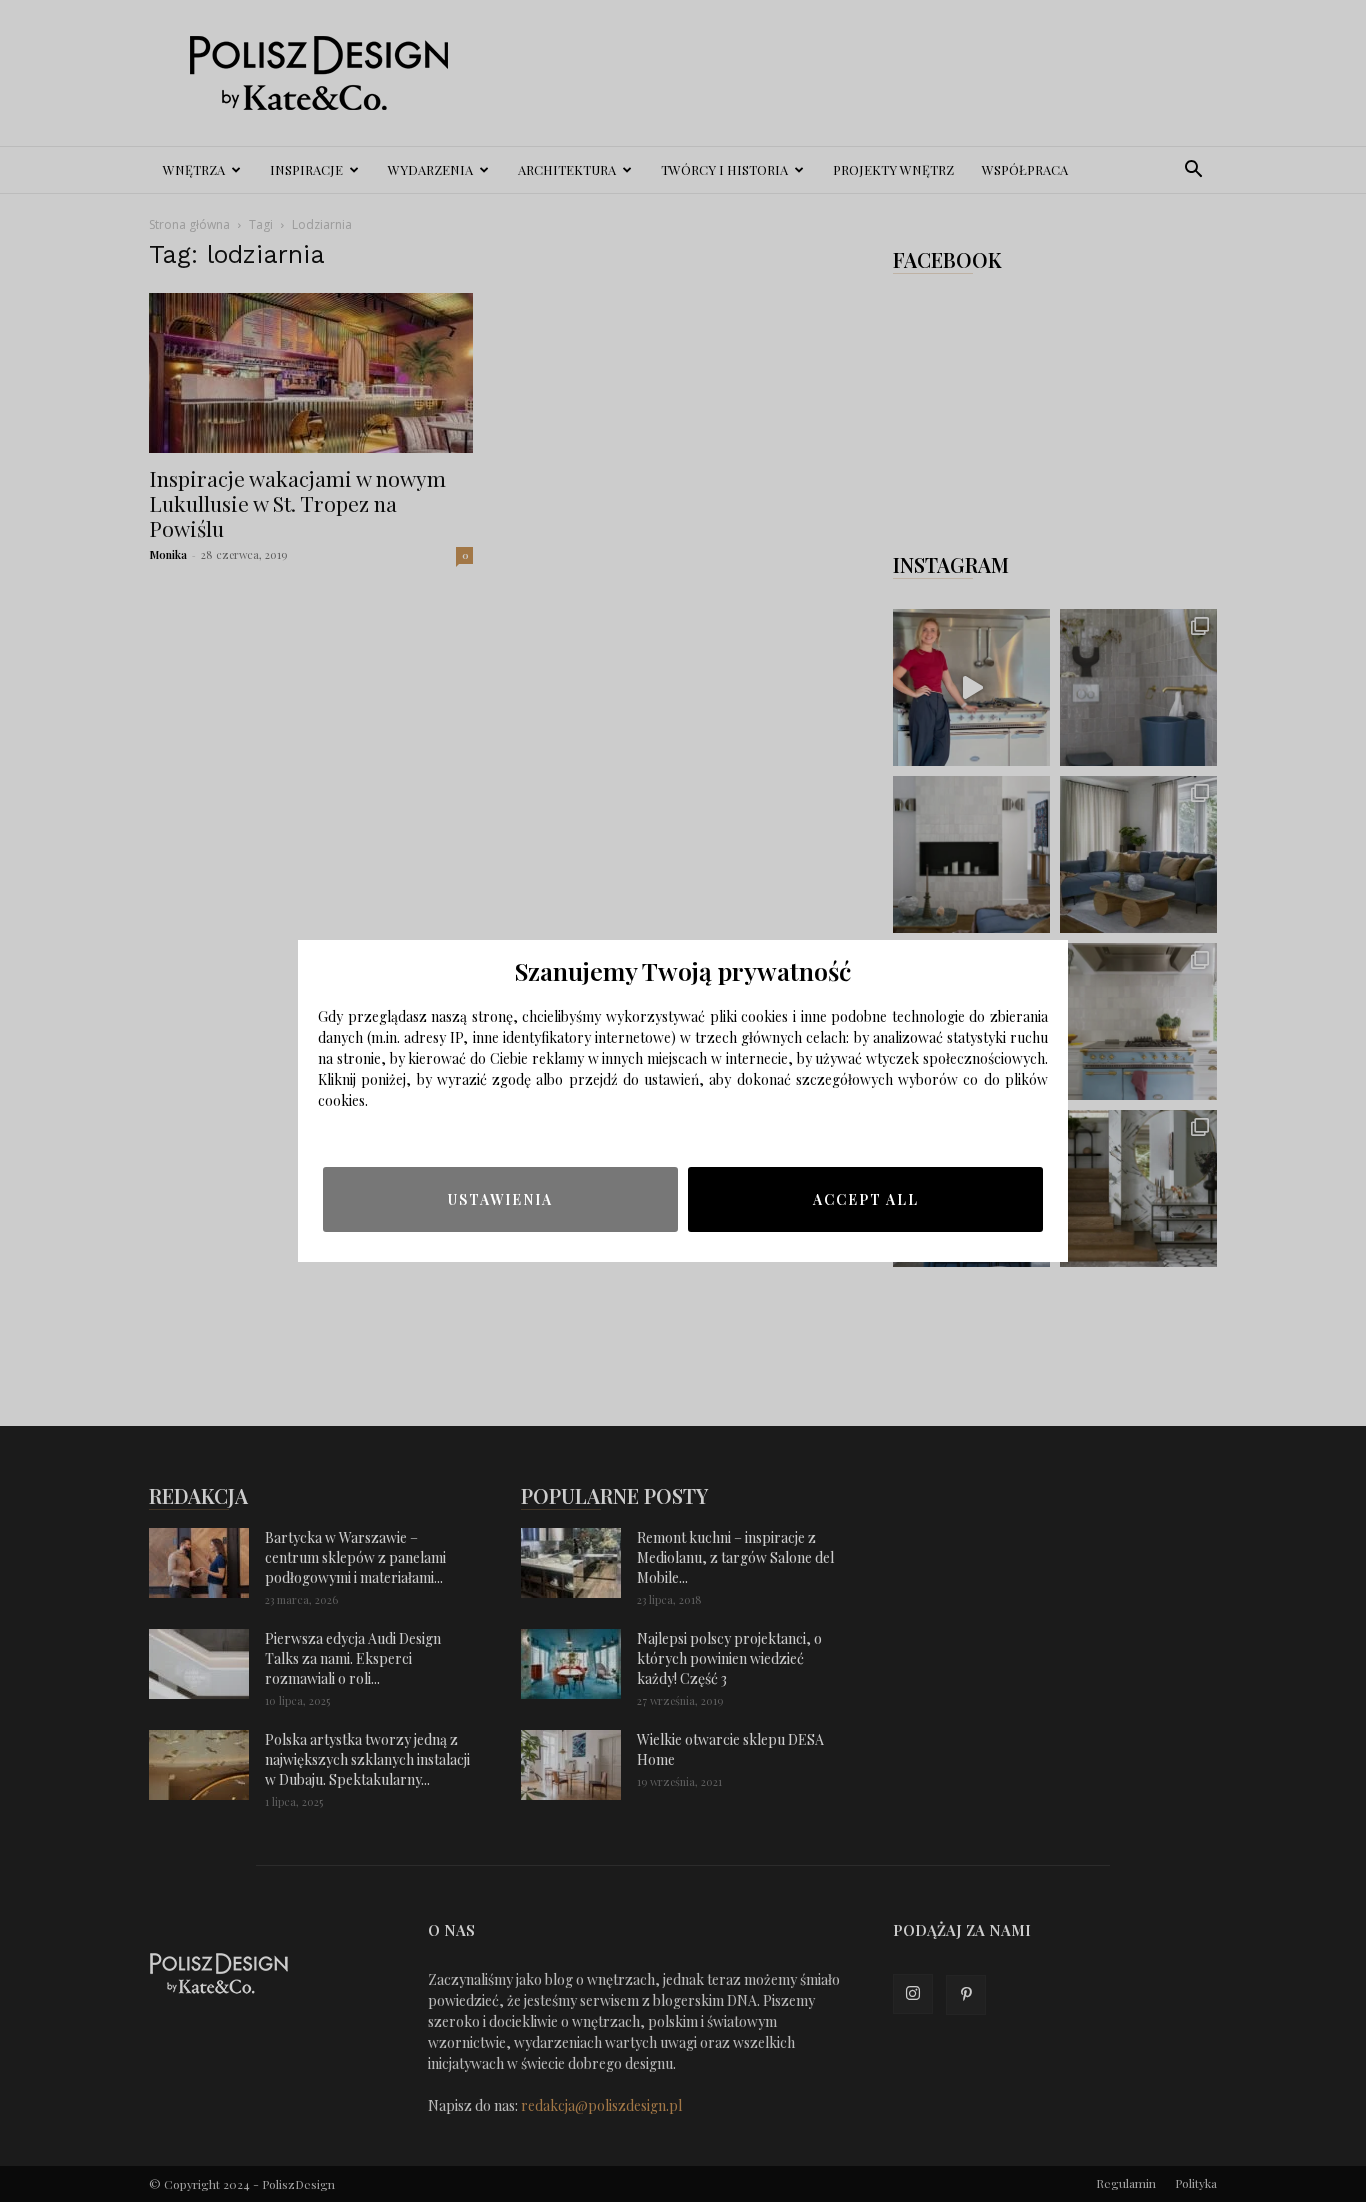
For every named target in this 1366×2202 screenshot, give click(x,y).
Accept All (866, 1199)
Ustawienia (500, 1199)
